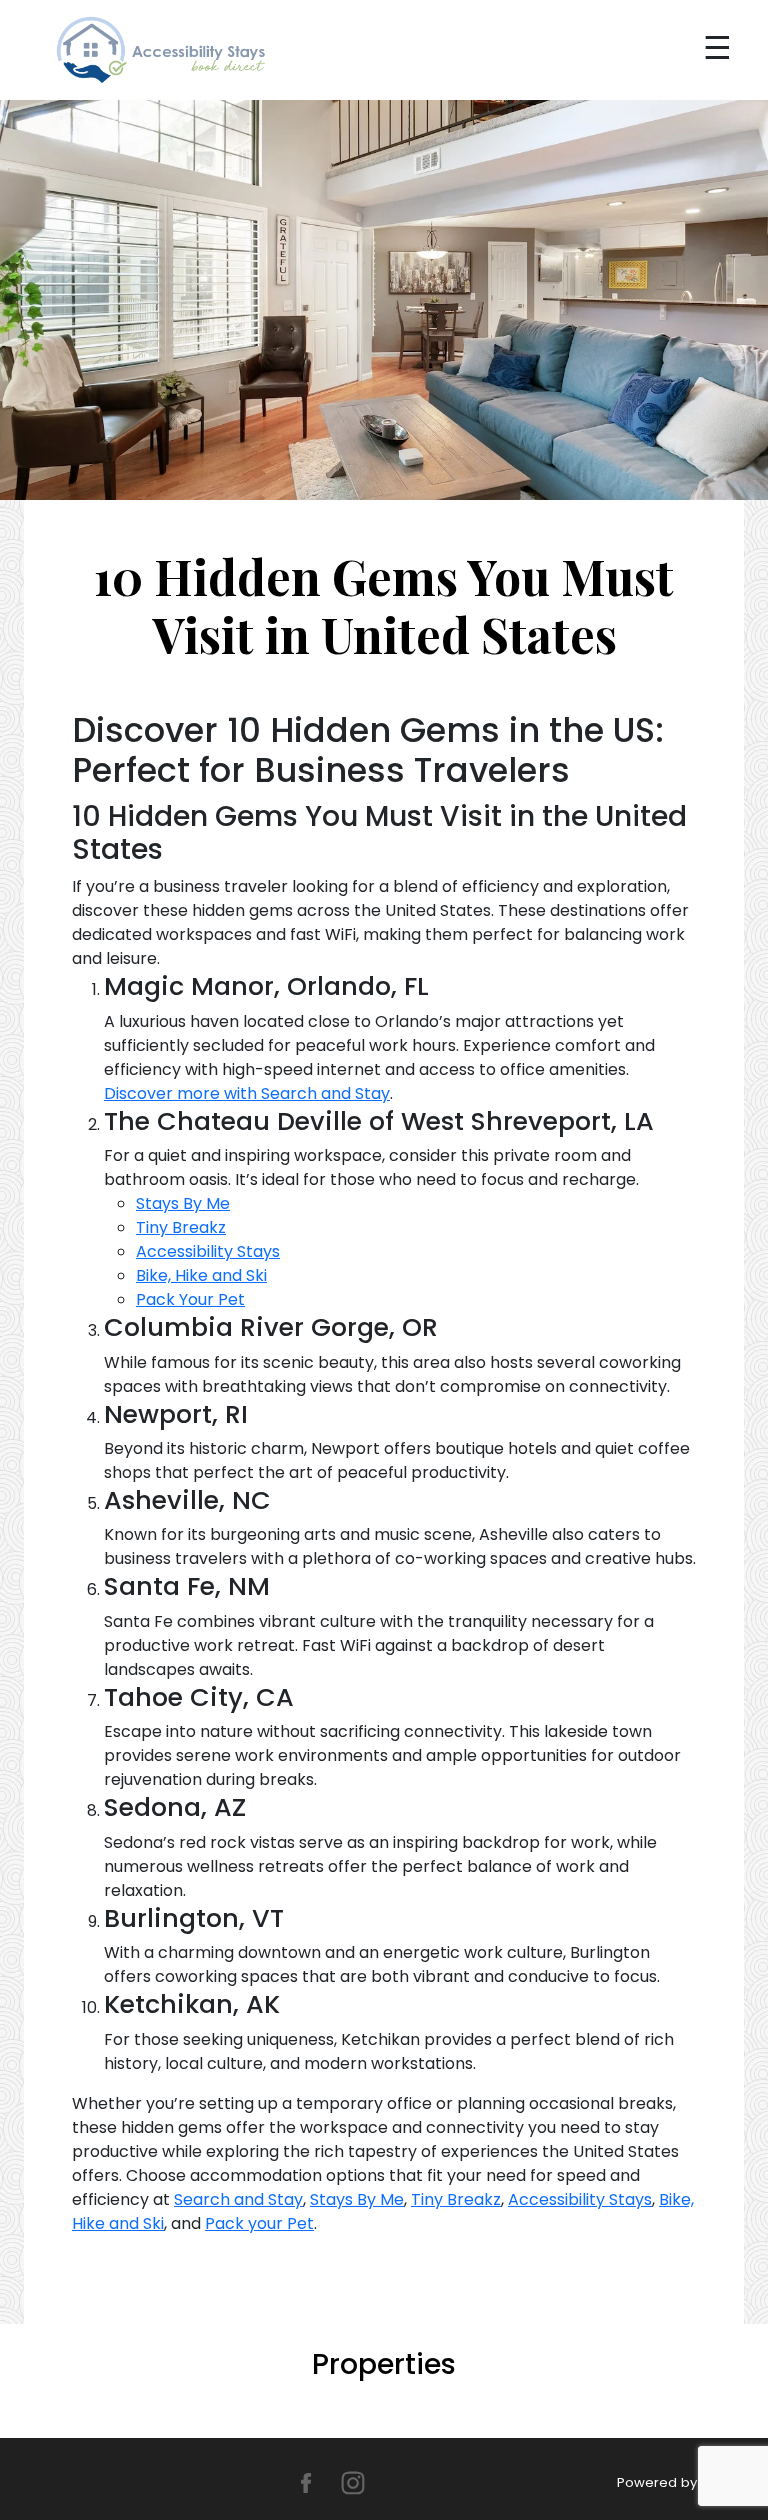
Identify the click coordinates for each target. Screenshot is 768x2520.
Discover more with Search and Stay (247, 1093)
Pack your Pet (259, 2223)
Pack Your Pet (190, 1299)
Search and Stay (238, 2199)
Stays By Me (183, 1203)
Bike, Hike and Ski (201, 1275)
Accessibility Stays (208, 1251)
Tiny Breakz (181, 1227)
